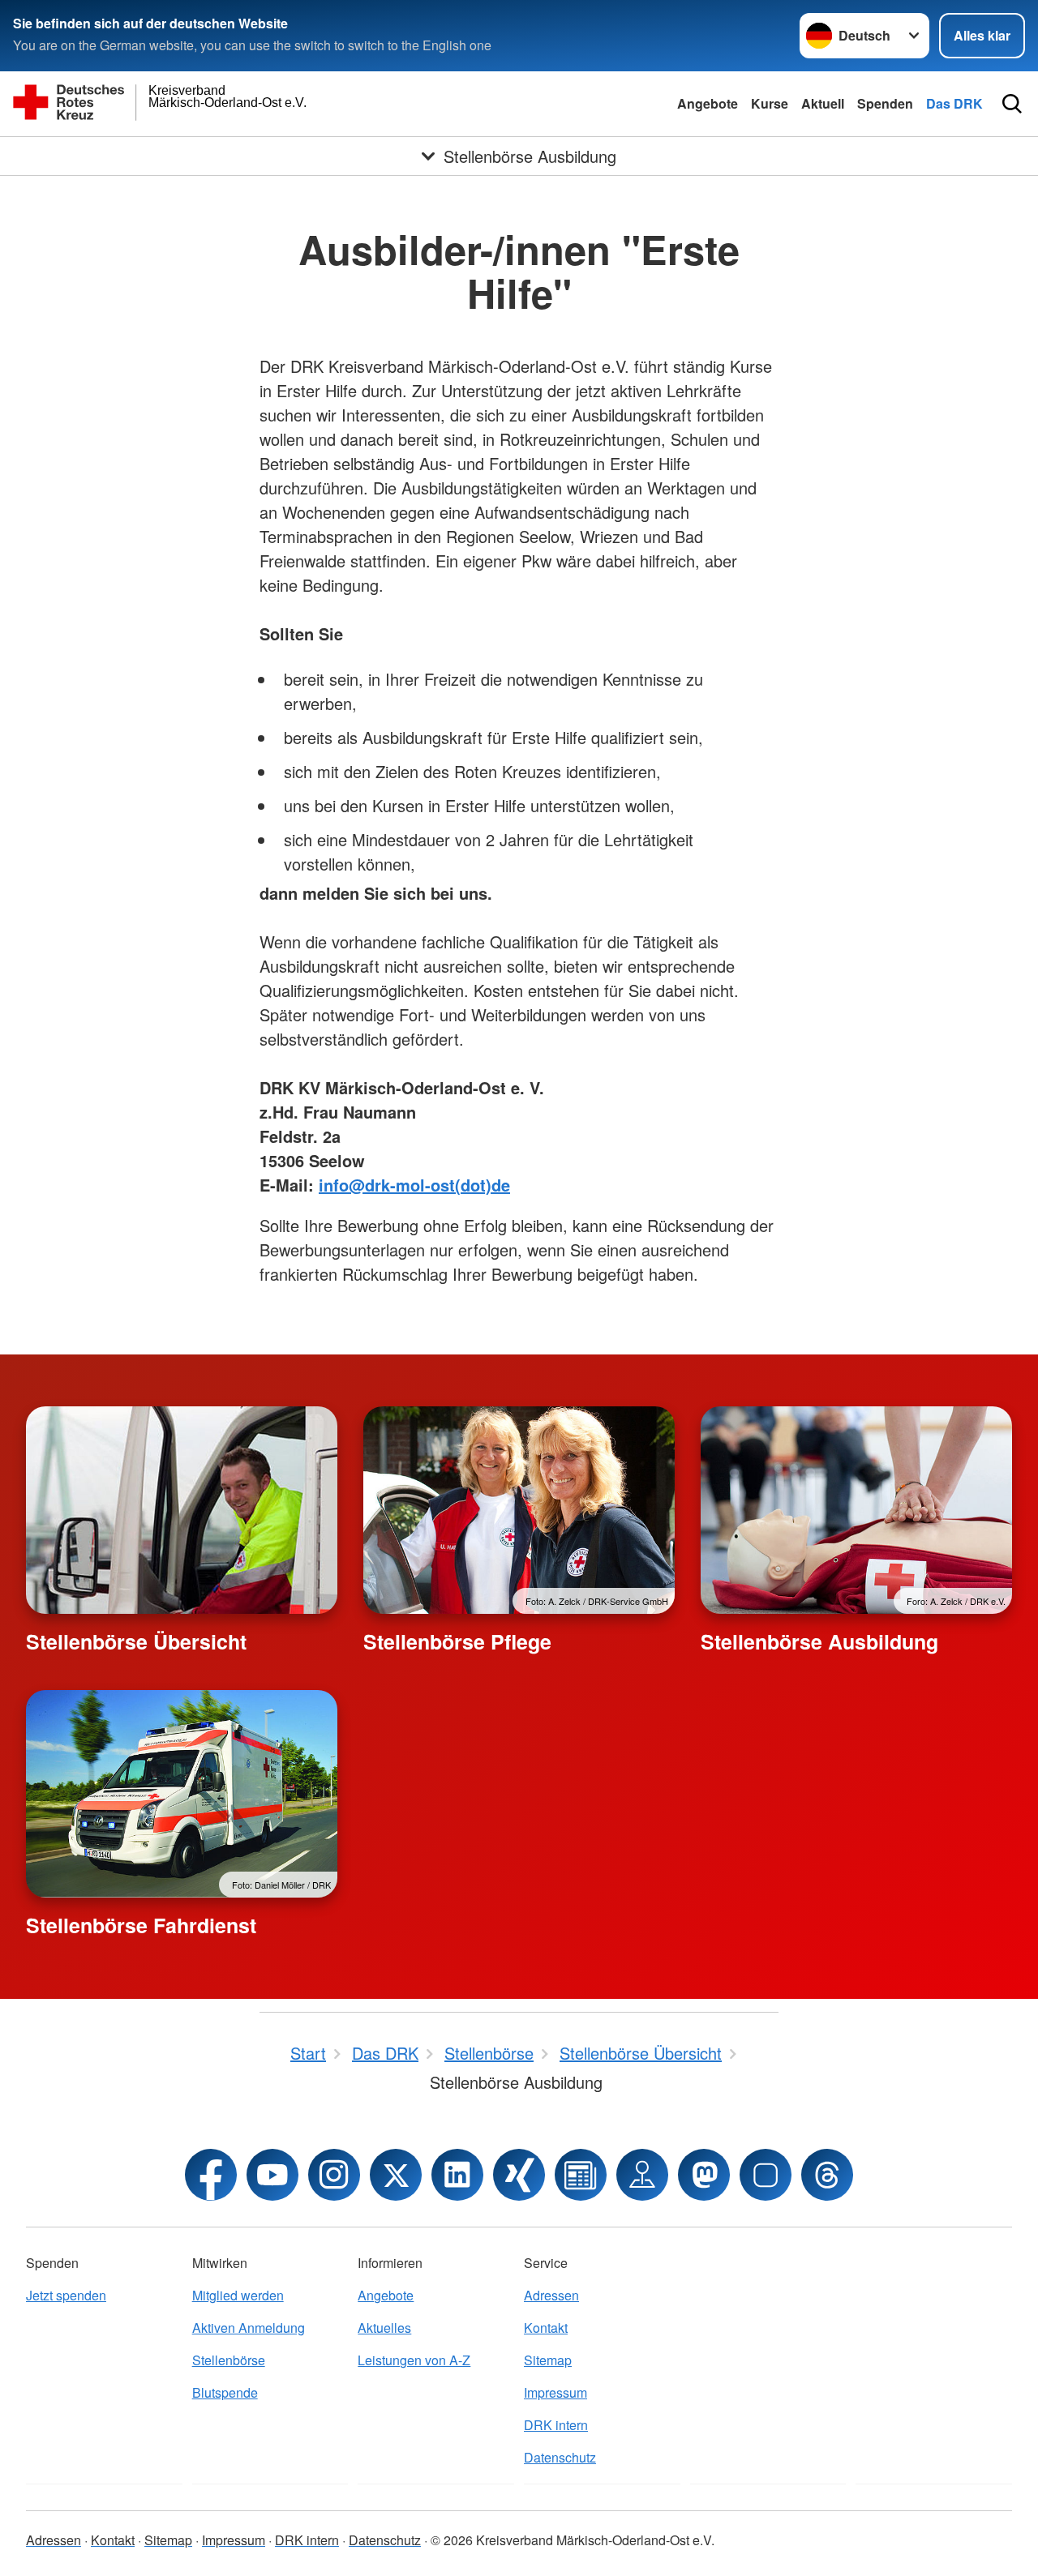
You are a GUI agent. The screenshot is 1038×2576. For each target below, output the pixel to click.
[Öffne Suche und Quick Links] (1012, 104)
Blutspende (225, 2392)
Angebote (708, 103)
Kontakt (546, 2328)
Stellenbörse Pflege (457, 1641)
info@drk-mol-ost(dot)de (414, 1185)
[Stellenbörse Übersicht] (182, 1510)
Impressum (555, 2392)
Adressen (551, 2295)
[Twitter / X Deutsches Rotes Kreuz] (396, 2175)
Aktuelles (384, 2328)
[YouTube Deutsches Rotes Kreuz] (272, 2175)
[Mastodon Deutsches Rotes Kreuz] (704, 2175)
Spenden (885, 103)
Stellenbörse (229, 2360)
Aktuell (823, 103)
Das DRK (954, 103)
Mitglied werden (238, 2295)
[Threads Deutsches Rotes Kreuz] (827, 2175)
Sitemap (548, 2360)
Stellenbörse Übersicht (136, 1641)
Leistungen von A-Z (414, 2360)
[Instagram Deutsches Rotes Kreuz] (334, 2175)
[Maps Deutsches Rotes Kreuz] (642, 2175)
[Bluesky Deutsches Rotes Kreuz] (766, 2175)
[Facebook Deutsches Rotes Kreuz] (211, 2175)
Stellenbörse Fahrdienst (141, 1925)
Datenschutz (560, 2457)
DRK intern (556, 2425)
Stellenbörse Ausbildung (819, 1641)
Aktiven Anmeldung (249, 2328)
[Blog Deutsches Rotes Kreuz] (581, 2175)
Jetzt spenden (66, 2295)
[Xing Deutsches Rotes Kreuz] (519, 2175)
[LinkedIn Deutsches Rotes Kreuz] (457, 2175)
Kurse (770, 103)
